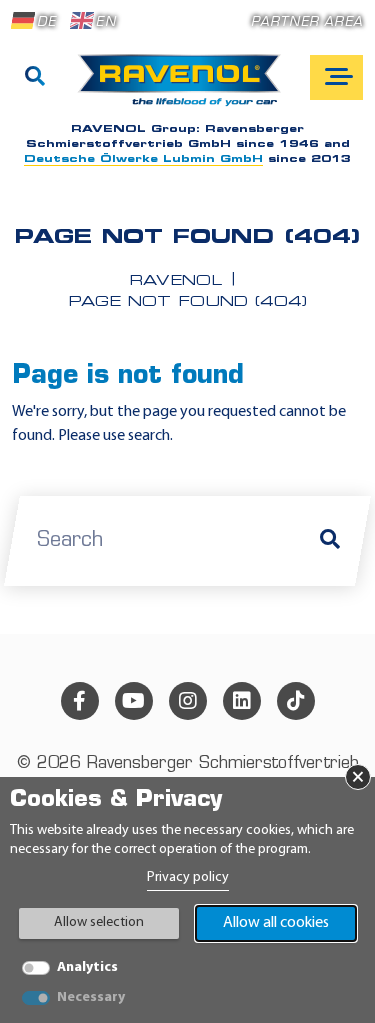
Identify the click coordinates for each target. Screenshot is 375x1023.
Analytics (87, 967)
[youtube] (134, 701)
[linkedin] (242, 701)
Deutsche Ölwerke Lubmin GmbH (143, 159)
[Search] (35, 78)
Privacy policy (188, 877)
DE (46, 22)
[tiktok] (296, 701)
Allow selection (99, 922)
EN (105, 22)
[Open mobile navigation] (336, 77)
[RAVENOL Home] (184, 88)
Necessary (91, 997)
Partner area (307, 22)
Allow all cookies (276, 923)
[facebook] (80, 701)
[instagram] (188, 701)
